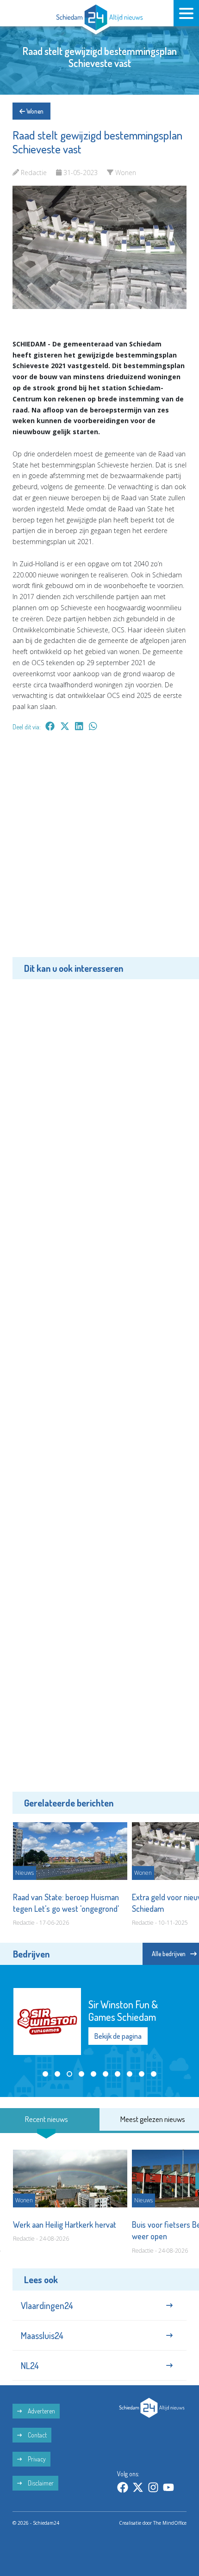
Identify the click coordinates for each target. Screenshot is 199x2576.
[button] (45, 2074)
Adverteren (41, 2411)
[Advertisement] (99, 851)
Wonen (34, 111)
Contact (37, 2435)
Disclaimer (40, 2483)
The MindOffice (170, 2523)
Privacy (36, 2459)
